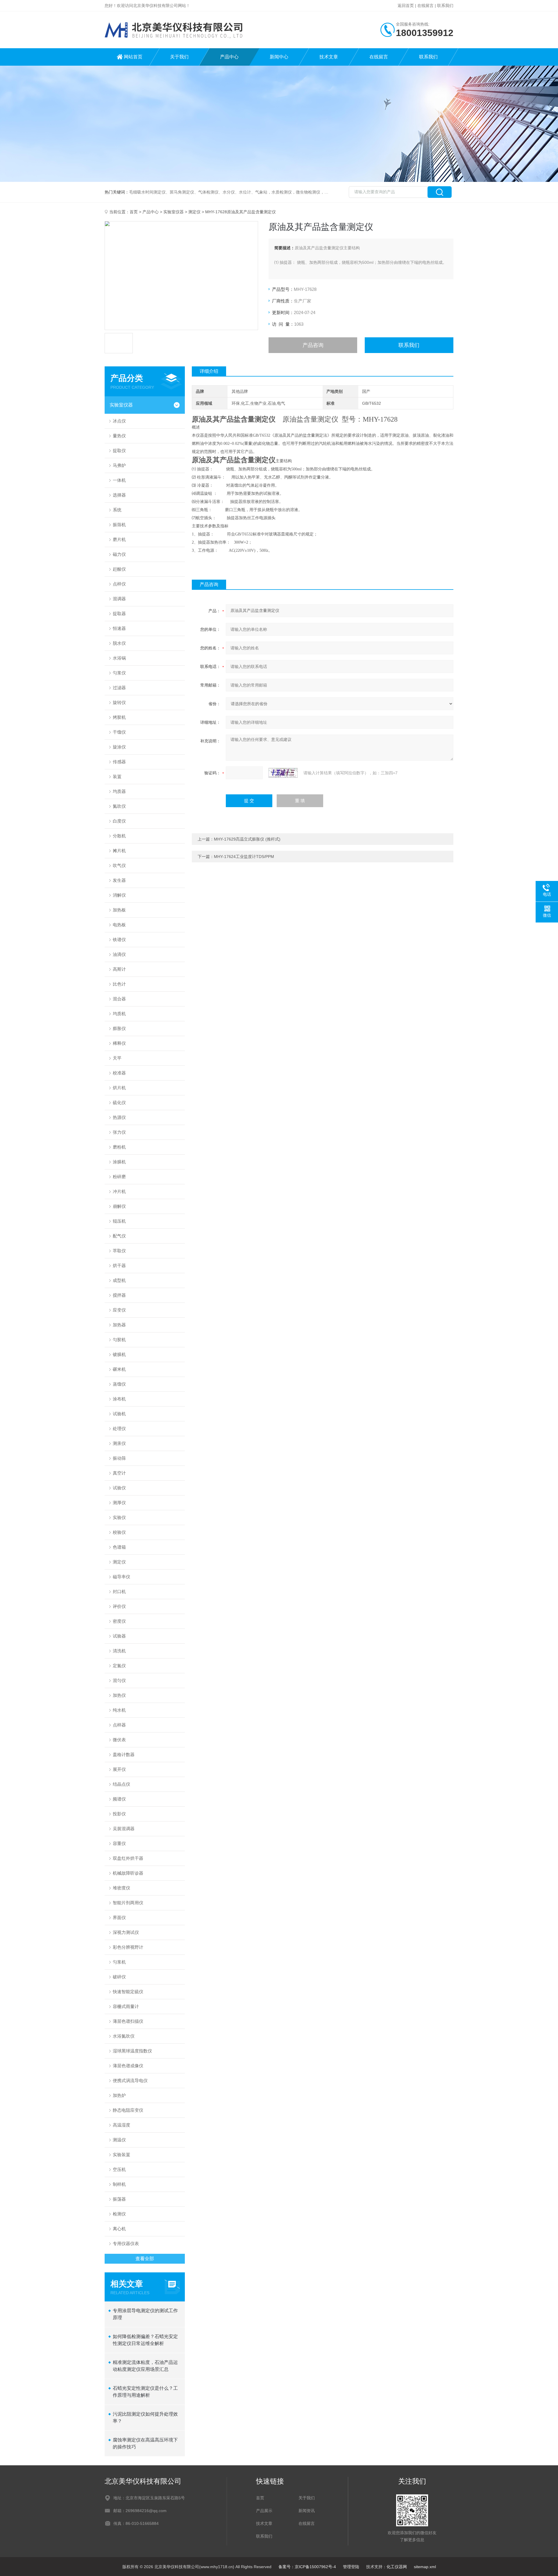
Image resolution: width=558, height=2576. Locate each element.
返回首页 (406, 6)
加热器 (119, 1325)
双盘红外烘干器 (128, 1858)
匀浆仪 (119, 673)
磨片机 (119, 539)
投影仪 (119, 1814)
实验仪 (119, 1517)
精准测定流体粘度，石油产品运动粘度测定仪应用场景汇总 (145, 2366)
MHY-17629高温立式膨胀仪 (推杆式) (247, 839)
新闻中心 (279, 57)
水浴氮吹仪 (124, 2036)
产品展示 (264, 2511)
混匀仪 (119, 1680)
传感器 (119, 762)
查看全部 (145, 2259)
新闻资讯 (307, 2511)
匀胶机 (119, 1340)
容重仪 (119, 1843)
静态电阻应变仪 (128, 2110)
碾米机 (119, 1369)
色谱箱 (119, 1547)
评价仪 (119, 1606)
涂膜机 (119, 1162)
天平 (117, 1058)
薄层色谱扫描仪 (128, 2021)
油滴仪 (119, 954)
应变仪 (119, 1310)
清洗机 (119, 1651)
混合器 (119, 999)
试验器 (119, 1636)
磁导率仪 (121, 1577)
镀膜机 (119, 1354)
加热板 (119, 910)
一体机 (119, 480)
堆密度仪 (121, 1888)
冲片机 (119, 1191)
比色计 (119, 984)
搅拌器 (119, 1295)
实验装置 (121, 2155)
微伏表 (119, 1740)
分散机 (119, 836)
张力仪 (119, 1132)
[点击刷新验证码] (283, 773)
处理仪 (119, 1428)
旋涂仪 (119, 747)
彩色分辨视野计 (128, 1947)
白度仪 (119, 821)
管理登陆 (351, 2567)
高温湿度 (121, 2125)
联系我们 (445, 6)
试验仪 (119, 1488)
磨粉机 (119, 1147)
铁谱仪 (119, 939)
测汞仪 (119, 1443)
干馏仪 (119, 732)
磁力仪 (119, 554)
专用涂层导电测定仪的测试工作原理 (145, 2314)
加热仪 (119, 1695)
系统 (117, 510)
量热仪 (119, 436)
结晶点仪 (121, 1784)
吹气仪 (119, 865)
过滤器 (119, 688)
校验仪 (119, 1532)
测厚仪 (119, 1503)
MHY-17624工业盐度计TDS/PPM (244, 857)
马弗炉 (119, 465)
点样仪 (119, 584)
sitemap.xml (425, 2567)
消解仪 (119, 895)
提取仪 (119, 450)
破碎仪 (119, 1977)
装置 (117, 776)
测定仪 (194, 212)
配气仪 (119, 1236)
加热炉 (119, 2095)
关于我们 (179, 57)
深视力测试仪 (126, 1932)
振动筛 (119, 1458)
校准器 (119, 1073)
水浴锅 (119, 658)
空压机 (119, 2169)
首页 (134, 212)
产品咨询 (313, 345)
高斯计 (119, 969)
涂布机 (119, 1399)
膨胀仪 (119, 1028)
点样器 (119, 1725)
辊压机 (119, 1221)
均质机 (119, 1014)
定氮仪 (119, 1666)
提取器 (119, 613)
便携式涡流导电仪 (130, 2080)
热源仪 (119, 1117)
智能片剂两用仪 (128, 1903)
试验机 (119, 1414)
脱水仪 (119, 643)
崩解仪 (119, 1206)
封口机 (119, 1591)
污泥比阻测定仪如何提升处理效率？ (145, 2418)
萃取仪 (119, 1251)
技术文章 (329, 57)
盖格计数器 (124, 1754)
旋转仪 (119, 702)
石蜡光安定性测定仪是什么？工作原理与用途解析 (145, 2392)
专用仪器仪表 (126, 2243)
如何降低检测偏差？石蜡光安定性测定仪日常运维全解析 (145, 2340)
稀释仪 (119, 1043)
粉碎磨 (119, 1177)
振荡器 (119, 2199)
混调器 (119, 599)
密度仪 (119, 1621)
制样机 (119, 2184)
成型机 (119, 1280)
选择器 (119, 495)
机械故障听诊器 (128, 1873)
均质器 (119, 791)
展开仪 (119, 1769)
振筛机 (119, 525)
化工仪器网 (397, 2567)
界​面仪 (119, 1917)
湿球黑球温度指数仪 (132, 2051)
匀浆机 (119, 1962)
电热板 (119, 925)
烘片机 (119, 1088)
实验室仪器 (174, 212)
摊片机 (119, 851)
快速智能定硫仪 (128, 1992)
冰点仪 (119, 421)
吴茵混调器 (124, 1829)
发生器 (119, 880)
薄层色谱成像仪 (128, 2066)
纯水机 (119, 1710)
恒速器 (119, 628)
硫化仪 (119, 1102)
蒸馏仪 (119, 1384)
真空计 (119, 1473)
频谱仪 (119, 1799)
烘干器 (119, 1265)
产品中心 (229, 57)
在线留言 (425, 6)
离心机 (119, 2229)
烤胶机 (119, 717)
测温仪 (119, 2140)
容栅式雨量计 (126, 2006)
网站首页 (133, 57)
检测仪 (119, 2214)
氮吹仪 (119, 806)
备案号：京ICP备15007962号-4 (307, 2567)
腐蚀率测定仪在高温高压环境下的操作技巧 (145, 2443)
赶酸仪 (119, 569)
